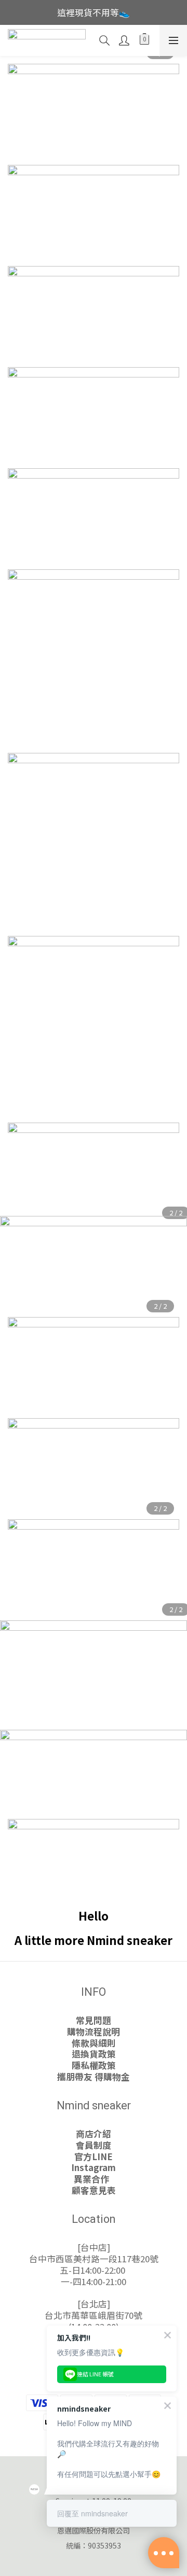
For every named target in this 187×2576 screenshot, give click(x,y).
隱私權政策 (94, 2065)
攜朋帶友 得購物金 (94, 2077)
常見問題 (94, 2020)
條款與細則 (94, 2043)
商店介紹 (94, 2134)
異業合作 (94, 2179)
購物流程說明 (94, 2032)
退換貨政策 (94, 2054)
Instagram (94, 2167)
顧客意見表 (94, 2190)
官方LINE (94, 2157)
